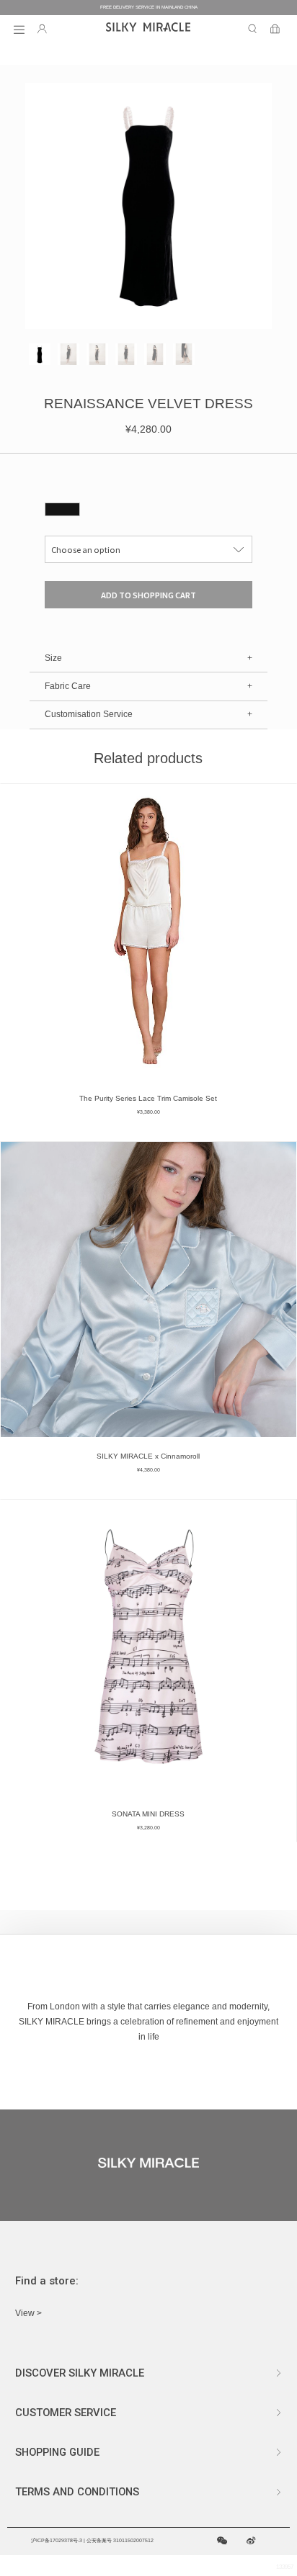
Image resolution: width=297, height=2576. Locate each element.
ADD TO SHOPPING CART (148, 595)
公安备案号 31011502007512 (120, 2540)
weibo (251, 2541)
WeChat (222, 2541)
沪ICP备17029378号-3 (57, 2540)
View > (28, 2313)
